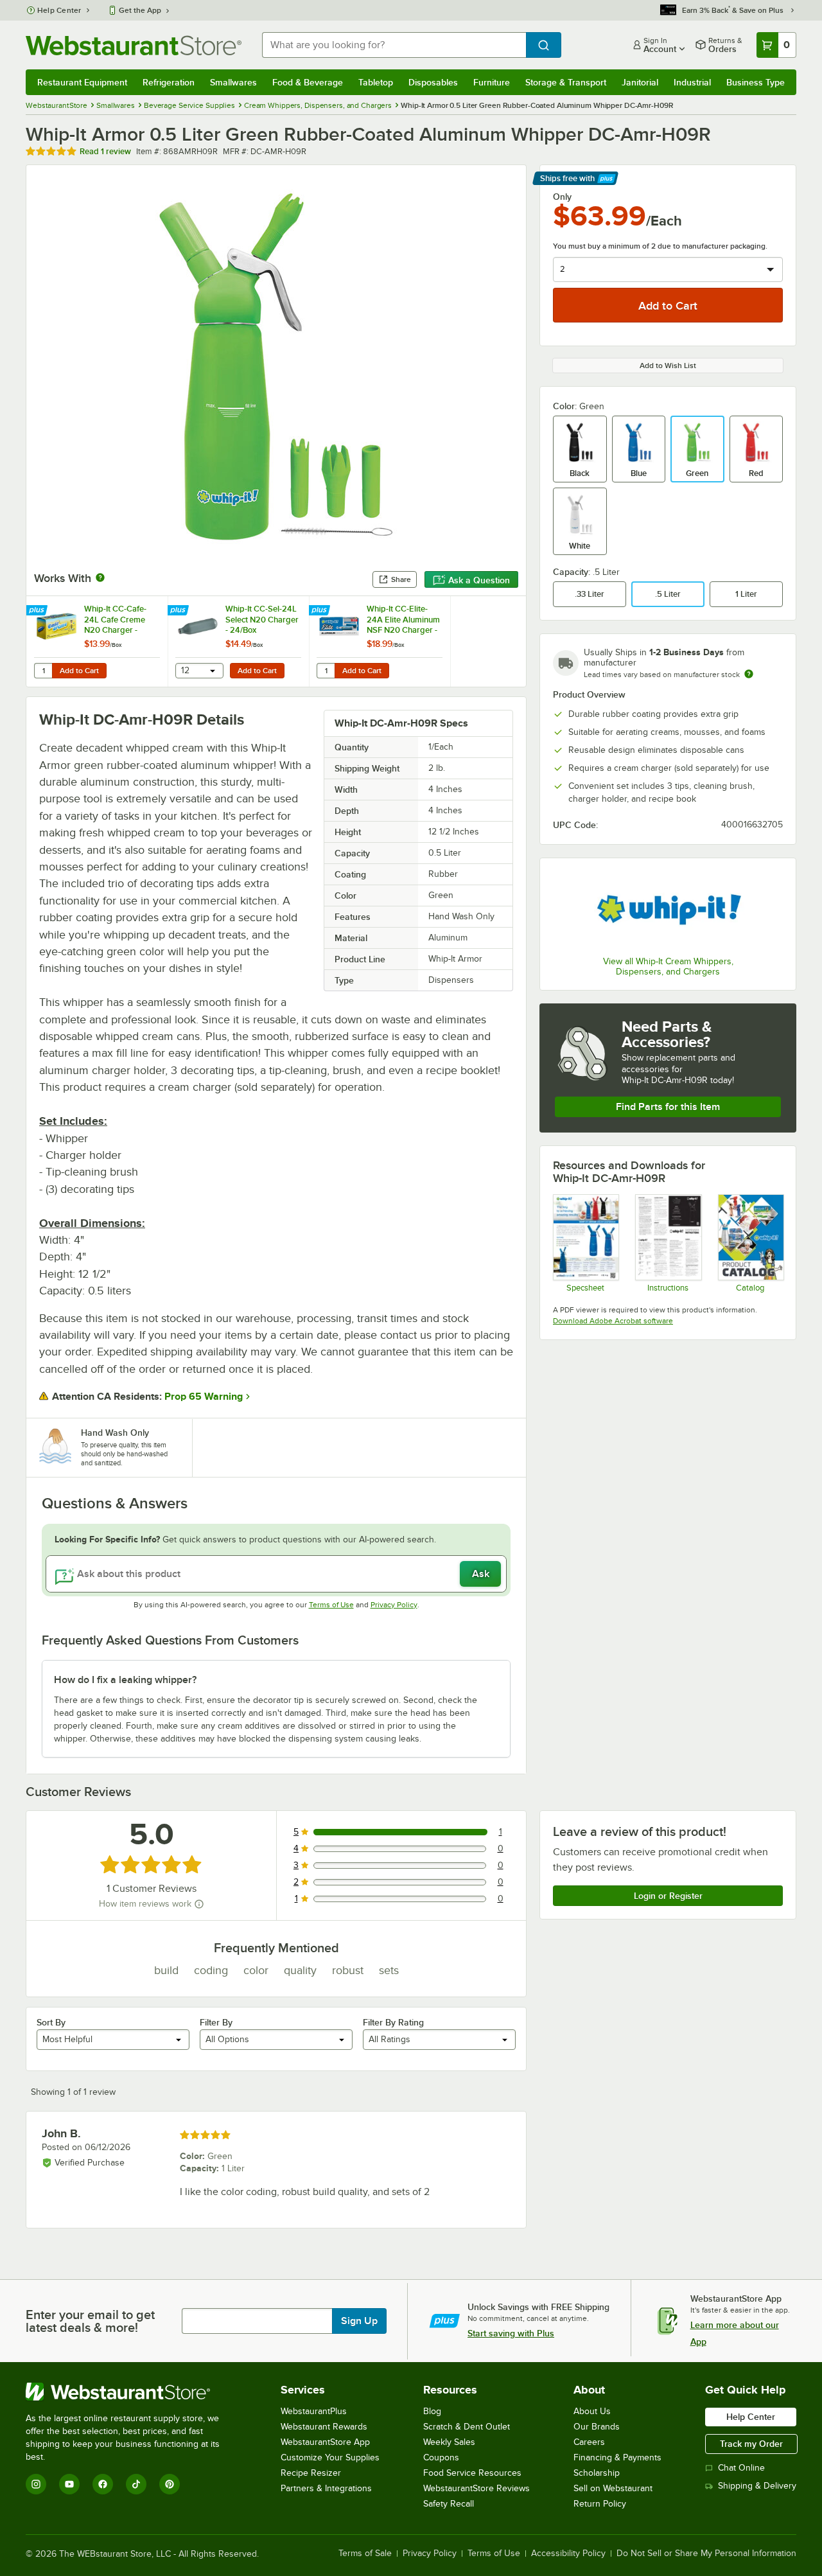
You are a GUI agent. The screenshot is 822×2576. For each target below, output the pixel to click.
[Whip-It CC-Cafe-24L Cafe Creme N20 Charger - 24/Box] (97, 641)
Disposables (433, 82)
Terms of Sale (365, 2554)
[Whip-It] (668, 909)
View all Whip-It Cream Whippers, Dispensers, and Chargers (668, 966)
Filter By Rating (393, 2022)
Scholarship (597, 2473)
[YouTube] (69, 2484)
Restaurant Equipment (82, 82)
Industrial (692, 82)
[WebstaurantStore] (131, 2392)
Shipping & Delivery (757, 2486)
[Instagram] (36, 2484)
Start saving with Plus (511, 2333)
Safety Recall (449, 2504)
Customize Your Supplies (330, 2457)
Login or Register (668, 1896)
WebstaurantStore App (325, 2442)
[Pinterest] (170, 2484)
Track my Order (751, 2444)
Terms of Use (331, 1605)
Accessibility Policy (568, 2554)
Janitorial (640, 82)
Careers (589, 2442)
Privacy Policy (394, 1605)
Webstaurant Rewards (324, 2427)
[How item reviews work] (199, 1904)
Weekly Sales (449, 2442)
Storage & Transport (566, 82)
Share (401, 579)
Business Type (756, 82)
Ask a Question (479, 580)
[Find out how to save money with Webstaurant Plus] (38, 611)
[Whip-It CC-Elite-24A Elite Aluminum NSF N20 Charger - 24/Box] (380, 641)
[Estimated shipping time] (749, 674)
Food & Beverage (308, 82)
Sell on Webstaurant (613, 2488)
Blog (432, 2411)
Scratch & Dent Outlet (467, 2427)
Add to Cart (79, 671)
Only (562, 197)
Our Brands (597, 2427)
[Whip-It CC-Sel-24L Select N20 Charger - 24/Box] (238, 641)
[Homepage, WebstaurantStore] (134, 45)
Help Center (59, 10)
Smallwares (233, 82)
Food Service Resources (472, 2473)
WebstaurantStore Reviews (477, 2488)
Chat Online (741, 2468)
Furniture (492, 82)
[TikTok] (136, 2484)
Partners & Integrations (326, 2488)
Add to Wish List (668, 366)
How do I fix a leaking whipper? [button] (125, 1680)
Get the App (140, 10)
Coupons (441, 2457)
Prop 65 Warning (204, 1397)
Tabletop (376, 82)
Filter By (216, 2022)
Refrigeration (169, 82)
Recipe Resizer (311, 2473)
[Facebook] (103, 2484)
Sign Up (359, 2321)
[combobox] (394, 45)
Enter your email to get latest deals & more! (90, 2321)
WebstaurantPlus (314, 2411)
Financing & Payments (617, 2457)
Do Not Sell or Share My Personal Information (706, 2554)
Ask (481, 1574)
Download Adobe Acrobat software (613, 1321)
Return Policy (600, 2504)
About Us (592, 2411)
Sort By (51, 2022)
